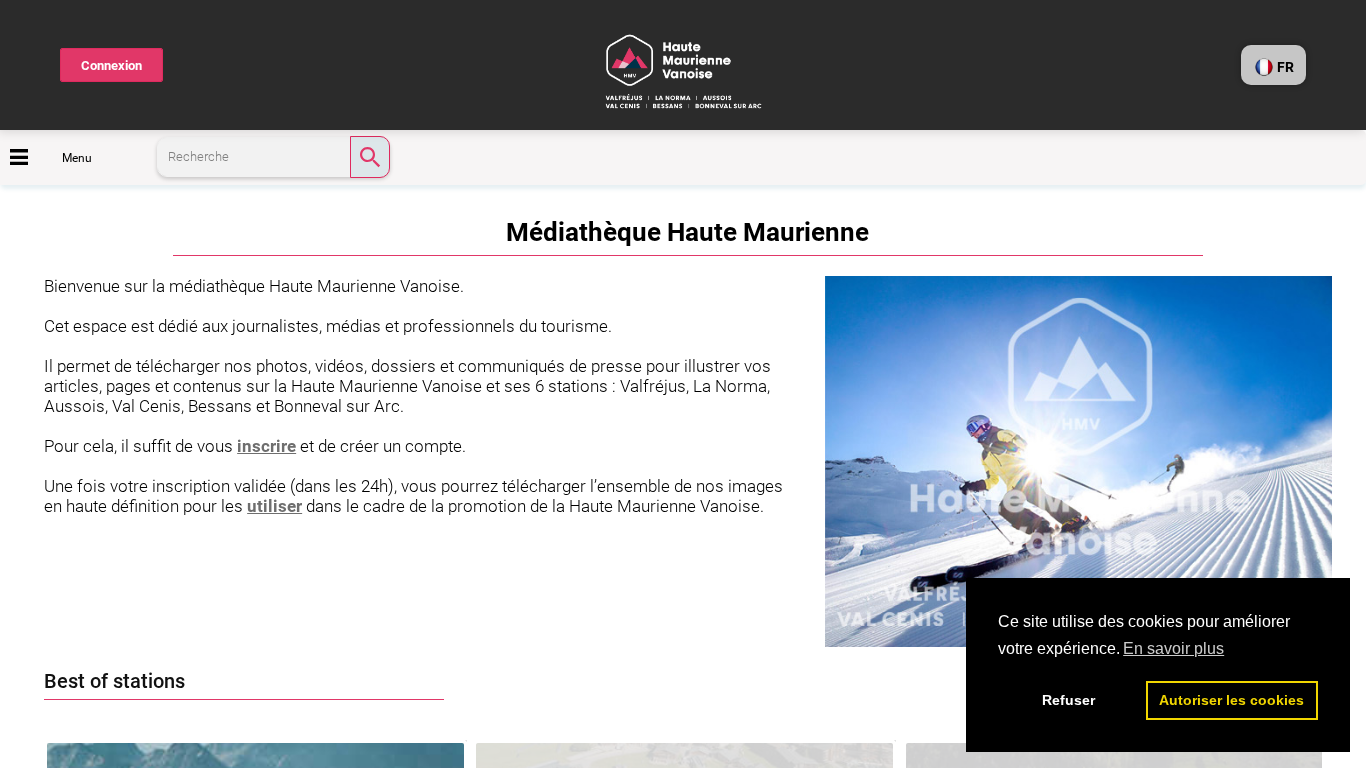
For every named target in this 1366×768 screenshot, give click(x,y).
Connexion (111, 65)
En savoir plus (1173, 648)
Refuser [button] (1068, 700)
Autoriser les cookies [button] (1231, 700)
